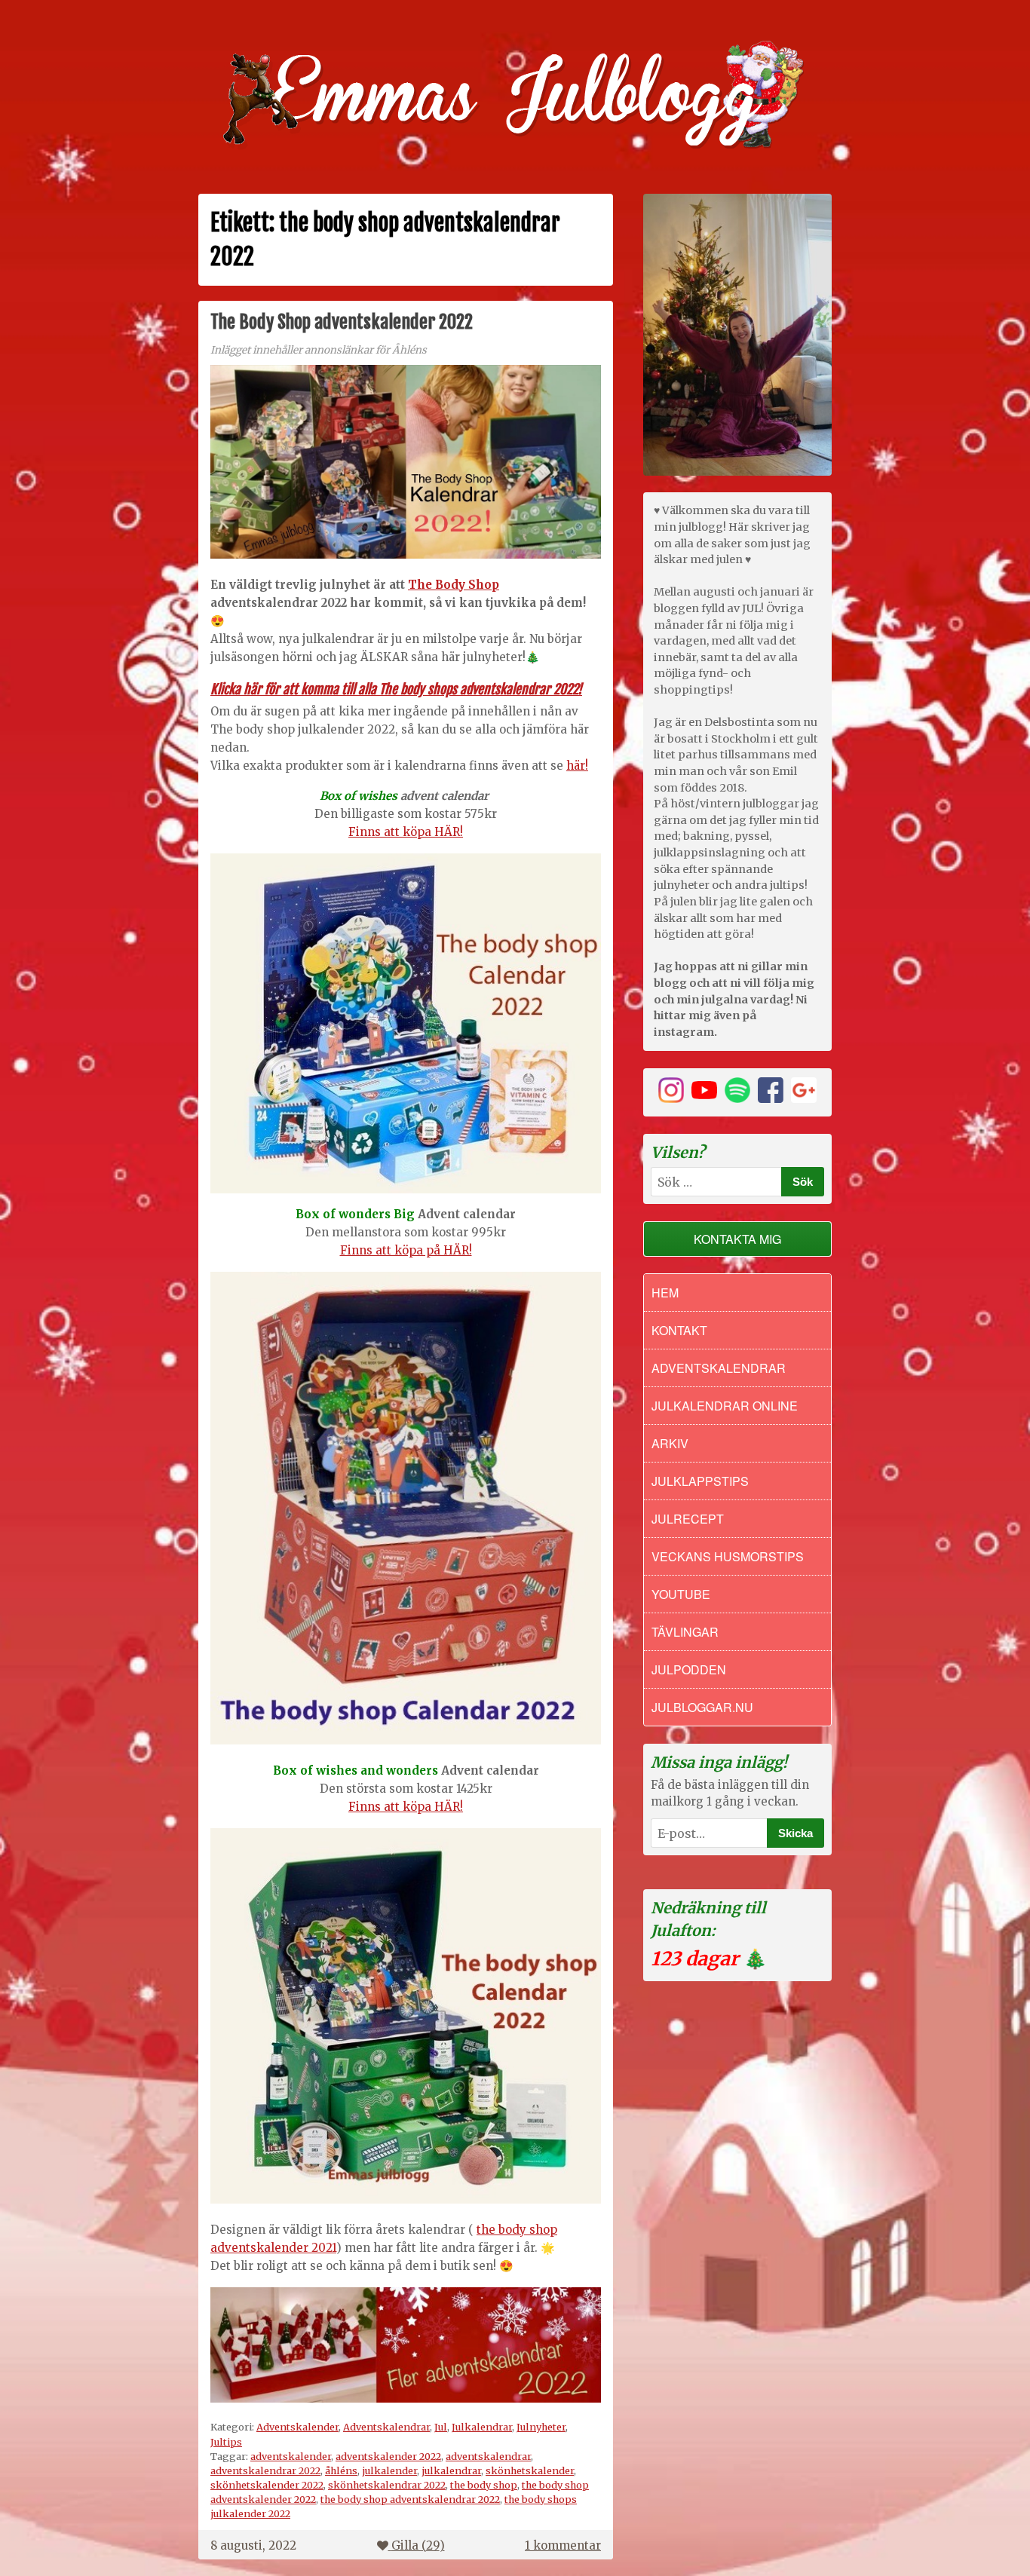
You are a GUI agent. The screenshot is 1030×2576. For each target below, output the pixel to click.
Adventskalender (297, 2427)
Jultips (226, 2442)
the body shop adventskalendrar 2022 (410, 2499)
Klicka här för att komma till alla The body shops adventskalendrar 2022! (396, 689)
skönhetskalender (530, 2470)
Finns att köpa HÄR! (406, 832)
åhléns (341, 2470)
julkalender (389, 2470)
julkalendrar (451, 2470)
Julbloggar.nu (702, 1707)
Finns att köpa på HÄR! (406, 1250)
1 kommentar (563, 2545)
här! (577, 766)
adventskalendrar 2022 (265, 2470)
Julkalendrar (482, 2427)
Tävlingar (685, 1632)
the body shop (484, 2485)
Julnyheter (541, 2427)
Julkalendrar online (725, 1406)
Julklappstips (700, 1481)
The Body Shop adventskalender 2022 (342, 322)
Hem (665, 1293)
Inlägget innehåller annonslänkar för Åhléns (319, 350)
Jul (441, 2427)
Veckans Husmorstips (728, 1556)
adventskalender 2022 (388, 2456)
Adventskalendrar (386, 2427)
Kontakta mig (737, 1239)
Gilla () (418, 2545)
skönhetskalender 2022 (267, 2485)
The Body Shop (454, 585)
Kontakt (679, 1330)
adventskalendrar (488, 2456)
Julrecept (688, 1519)
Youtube (681, 1594)
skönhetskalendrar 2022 (387, 2485)
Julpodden (689, 1669)
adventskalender (291, 2456)
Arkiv (670, 1443)
